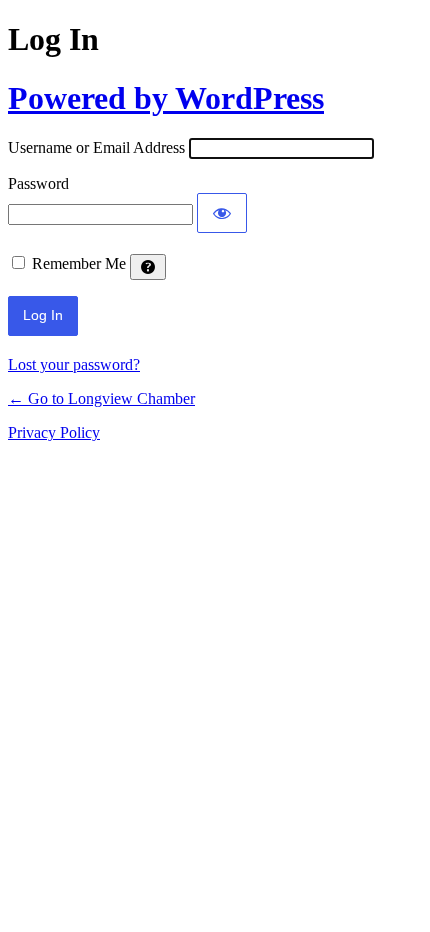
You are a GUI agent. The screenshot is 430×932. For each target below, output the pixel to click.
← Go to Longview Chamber (101, 398)
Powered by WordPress (166, 98)
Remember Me (79, 263)
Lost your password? (74, 364)
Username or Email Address (96, 147)
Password (38, 183)
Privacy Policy (54, 432)
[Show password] (222, 213)
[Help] (148, 267)
